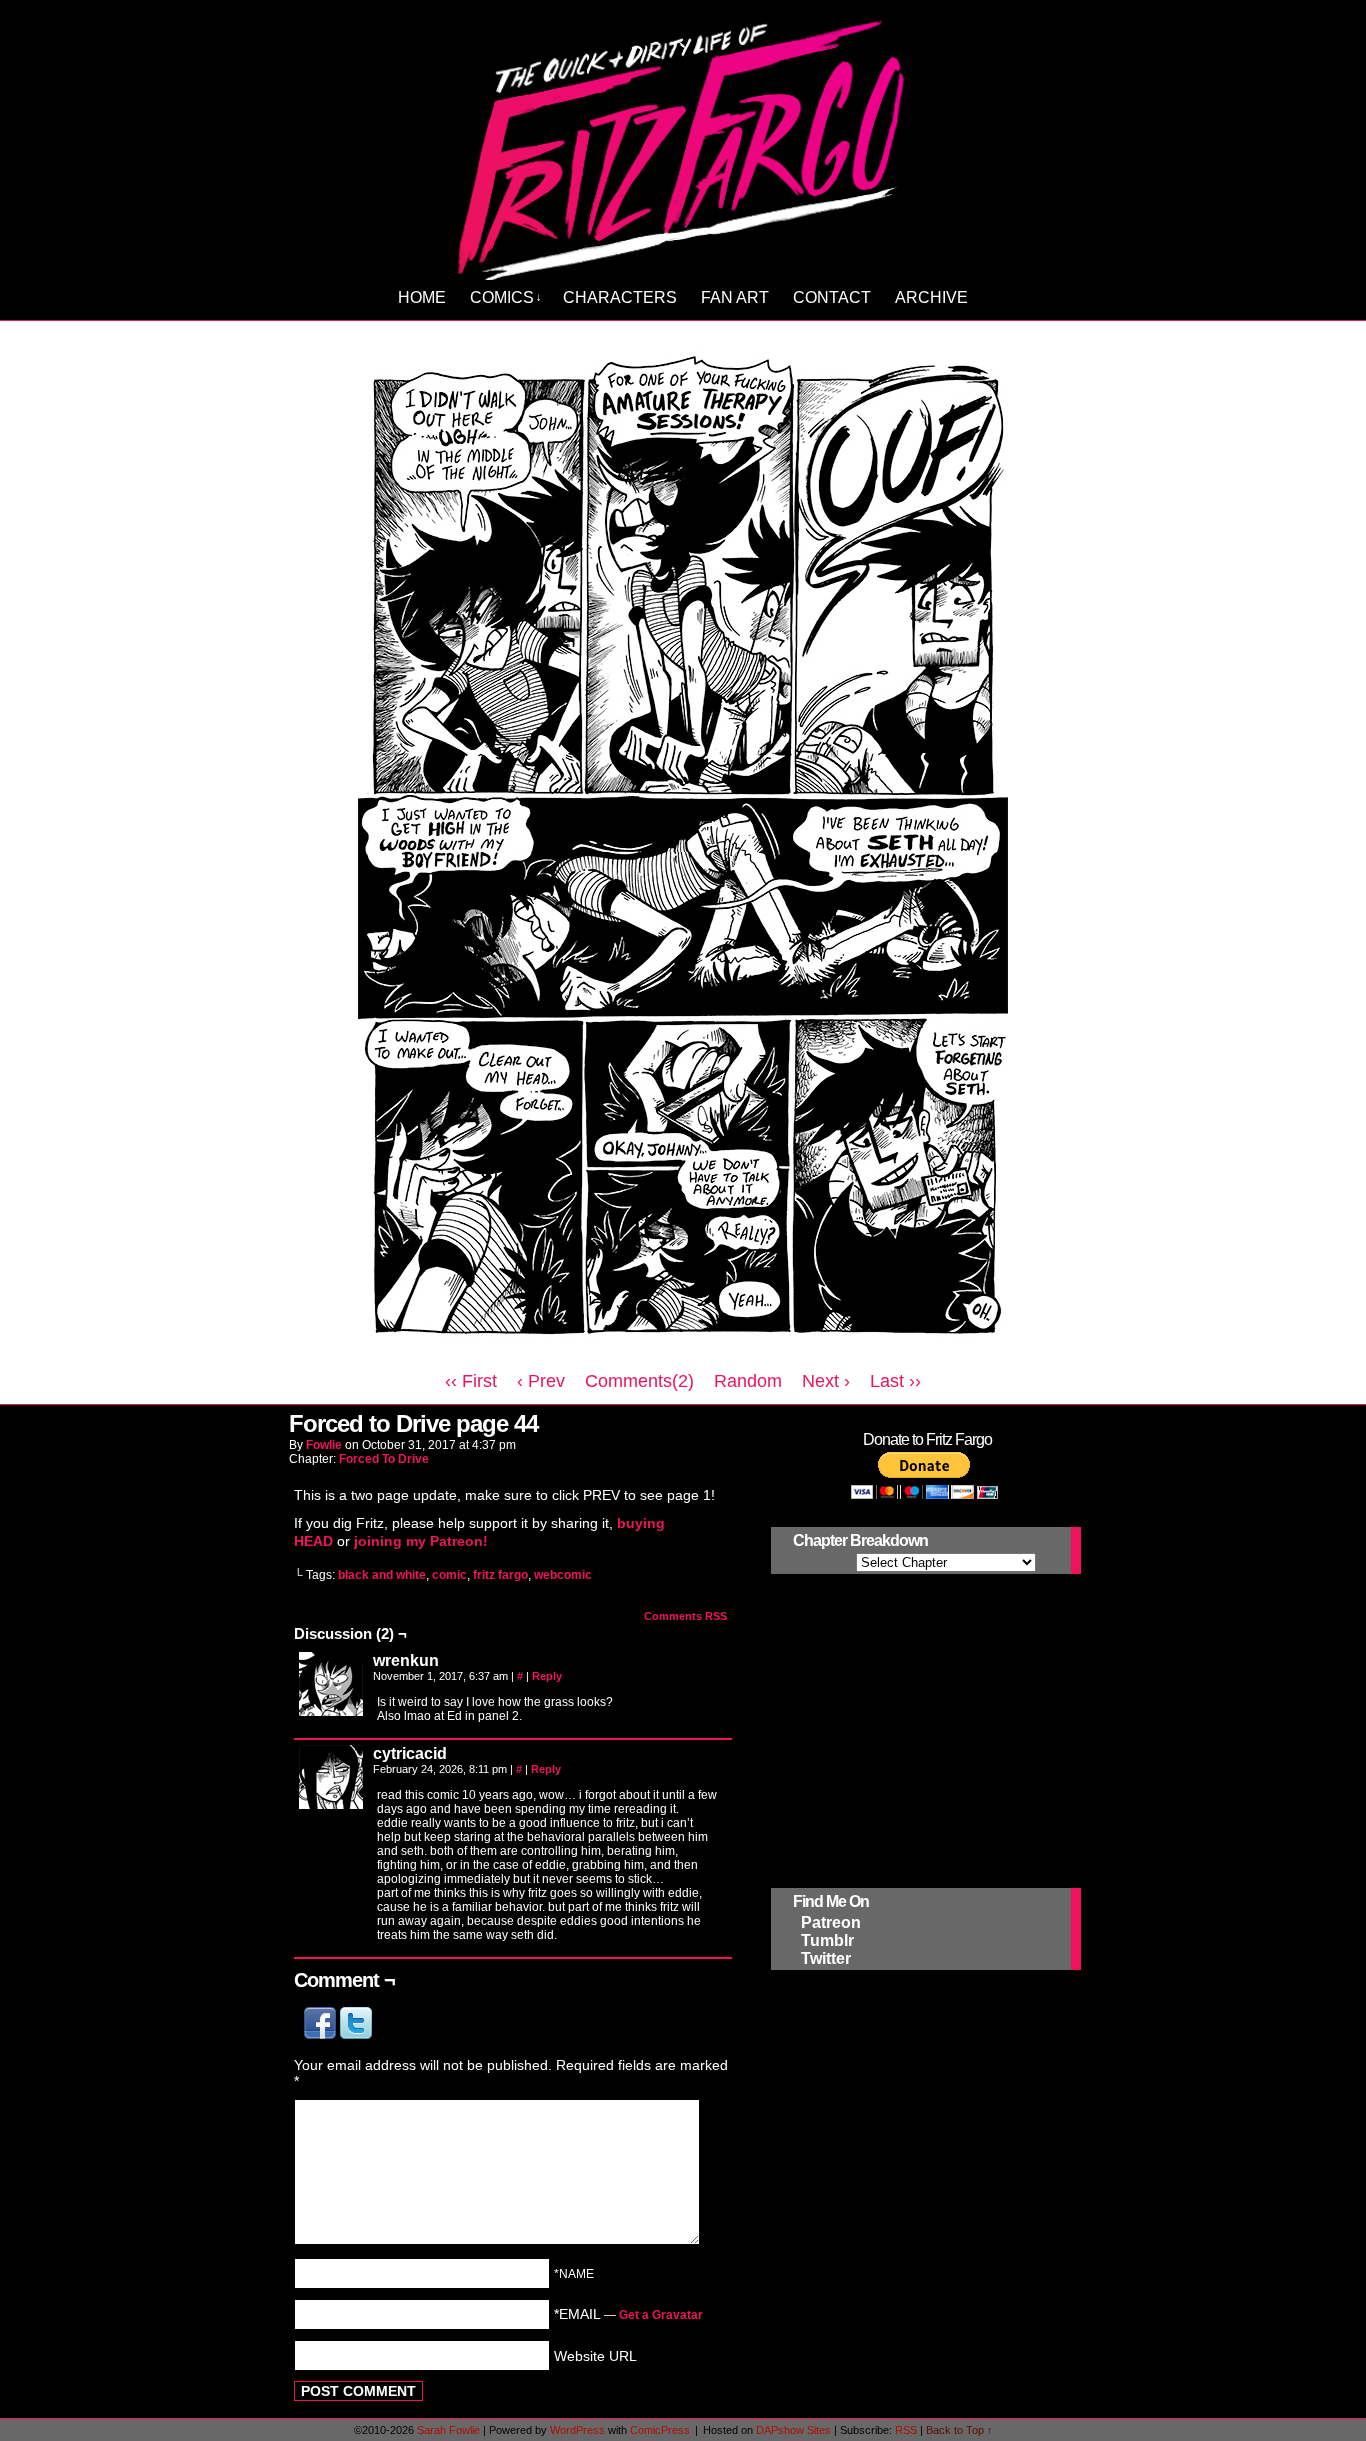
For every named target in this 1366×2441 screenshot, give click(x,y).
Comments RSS (685, 1616)
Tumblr (827, 1940)
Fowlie (324, 1445)
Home (422, 297)
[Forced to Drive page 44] (683, 1353)
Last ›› (895, 1381)
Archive (931, 297)
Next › (826, 1381)
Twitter (826, 1958)
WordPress (577, 2430)
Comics (506, 297)
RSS (906, 2430)
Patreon (831, 1922)
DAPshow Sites (793, 2430)
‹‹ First (471, 1381)
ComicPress (660, 2430)
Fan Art (735, 297)
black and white (382, 1575)
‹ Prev (541, 1381)
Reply (547, 1676)
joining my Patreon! (421, 1541)
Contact (832, 297)
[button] (322, 2034)
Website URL (595, 2355)
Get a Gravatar (661, 2315)
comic (449, 1575)
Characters (620, 297)
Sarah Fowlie (448, 2430)
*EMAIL (628, 2314)
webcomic (563, 1575)
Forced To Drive (384, 1459)
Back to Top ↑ (959, 2430)
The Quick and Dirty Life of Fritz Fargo (686, 146)
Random (748, 1381)
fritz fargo (500, 1575)
